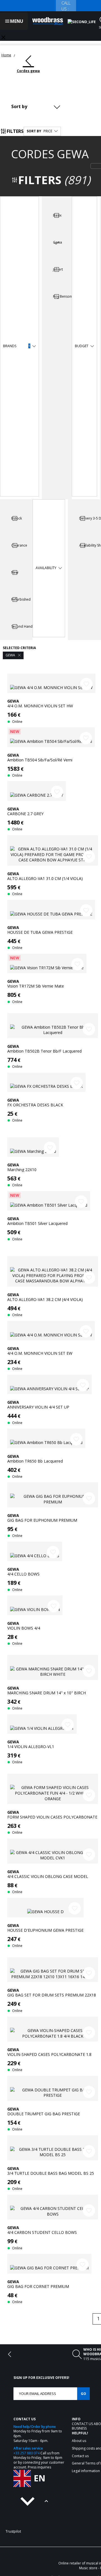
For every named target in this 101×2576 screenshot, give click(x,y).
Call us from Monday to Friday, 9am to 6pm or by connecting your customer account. (39, 2460)
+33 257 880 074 (27, 2453)
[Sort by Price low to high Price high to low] (37, 106)
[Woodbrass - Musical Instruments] (48, 21)
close (3, 37)
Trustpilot (13, 2531)
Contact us (83, 2424)
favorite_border (86, 684)
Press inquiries (39, 2467)
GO (83, 2393)
